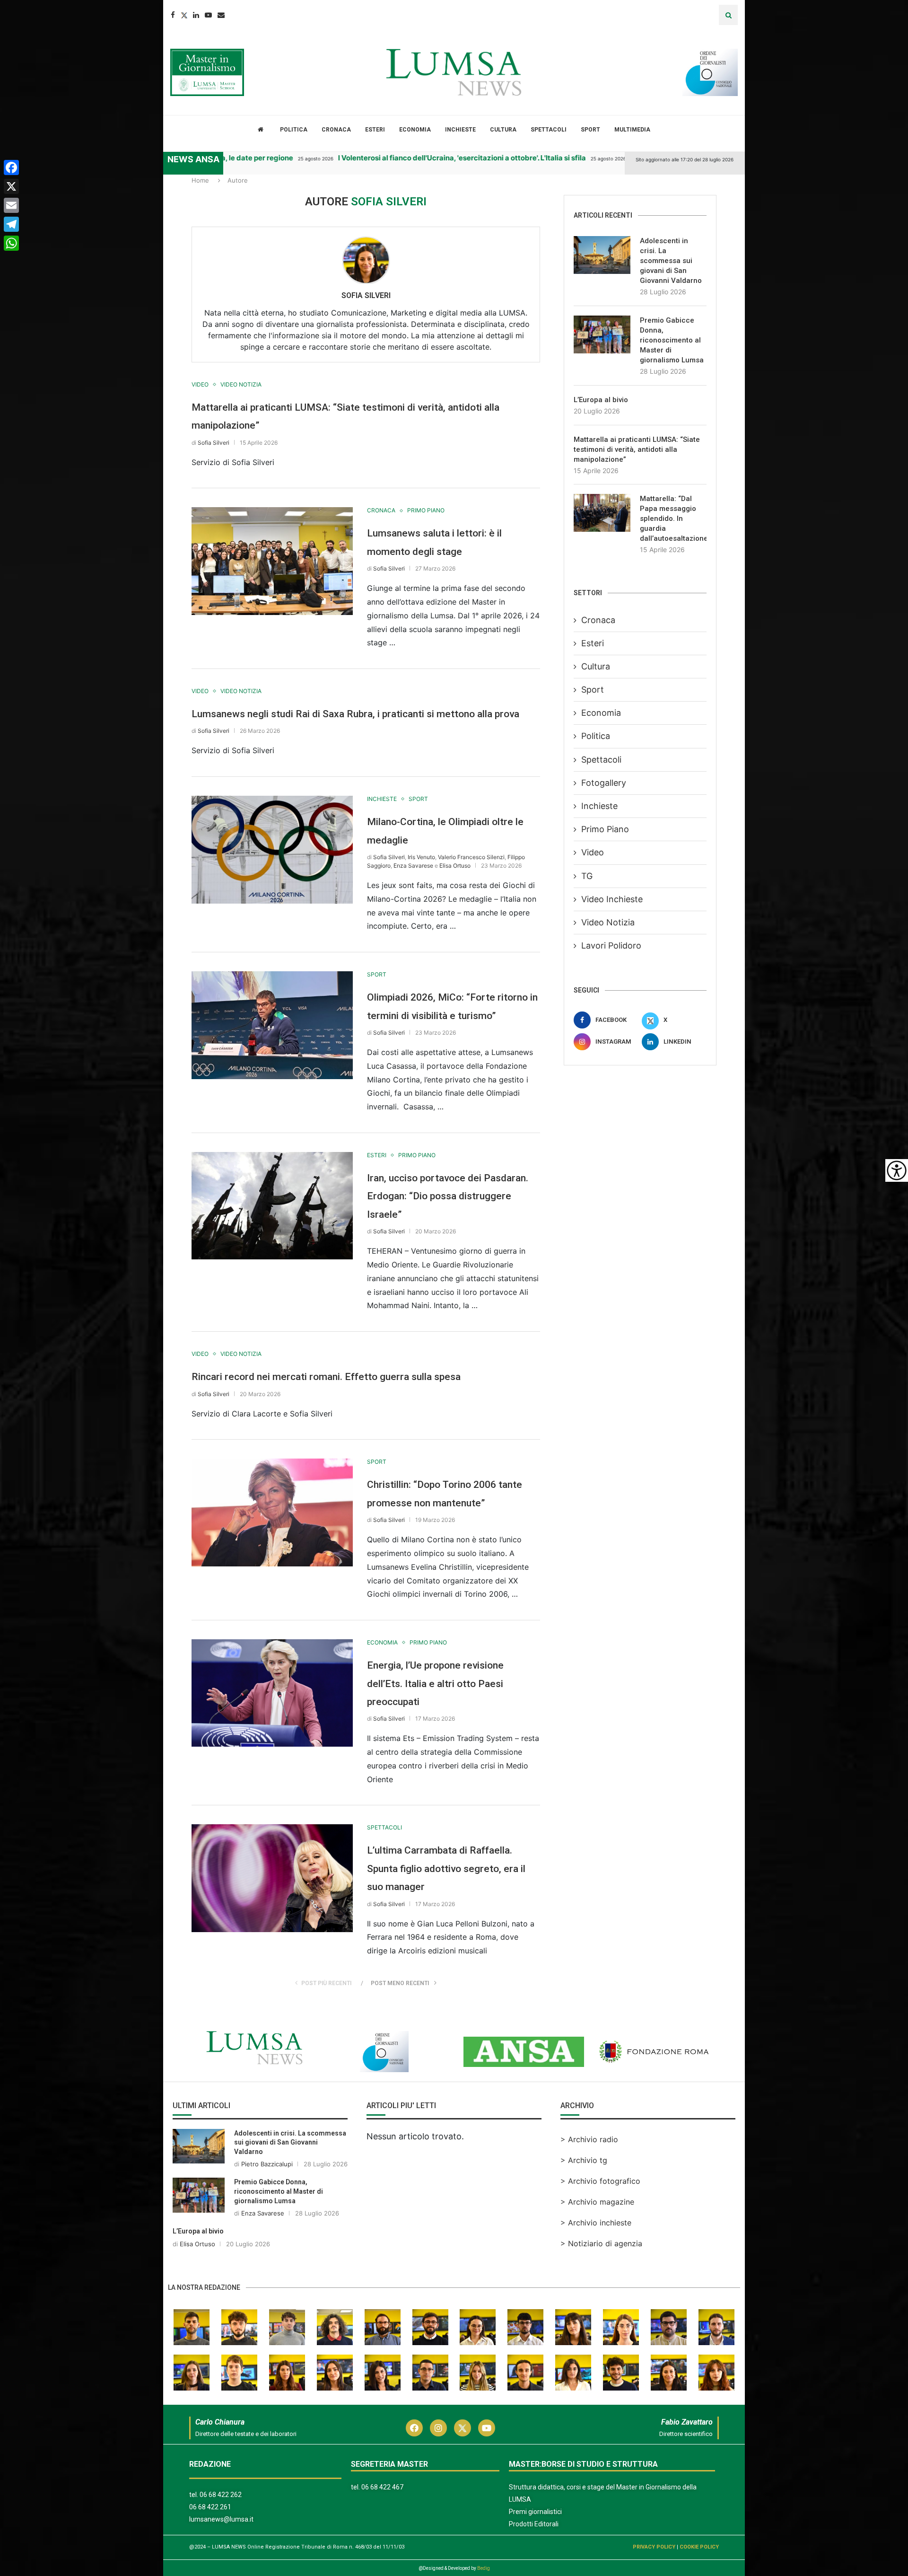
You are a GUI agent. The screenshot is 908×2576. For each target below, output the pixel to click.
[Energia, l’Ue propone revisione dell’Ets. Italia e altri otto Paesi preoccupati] (272, 1693)
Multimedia (632, 130)
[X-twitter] (463, 2428)
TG (587, 876)
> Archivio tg (584, 2160)
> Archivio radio (589, 2139)
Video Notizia (608, 922)
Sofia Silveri (366, 295)
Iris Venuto (421, 857)
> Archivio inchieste (596, 2223)
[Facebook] (173, 15)
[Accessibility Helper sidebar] (897, 1170)
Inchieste (460, 130)
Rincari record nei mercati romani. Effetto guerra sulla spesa (326, 1377)
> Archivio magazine (597, 2202)
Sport (590, 130)
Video (593, 852)
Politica (294, 130)
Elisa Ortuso (455, 866)
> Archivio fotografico (600, 2181)
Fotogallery (604, 783)
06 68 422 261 (210, 2507)
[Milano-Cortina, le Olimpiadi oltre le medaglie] (272, 849)
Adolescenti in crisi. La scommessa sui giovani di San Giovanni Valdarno (671, 261)
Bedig (484, 2568)
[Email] (221, 15)
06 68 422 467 (382, 2487)
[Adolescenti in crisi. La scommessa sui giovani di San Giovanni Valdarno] (602, 255)
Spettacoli (549, 130)
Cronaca (336, 130)
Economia (415, 130)
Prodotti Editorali (534, 2524)
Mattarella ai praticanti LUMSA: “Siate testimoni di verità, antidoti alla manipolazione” (637, 449)
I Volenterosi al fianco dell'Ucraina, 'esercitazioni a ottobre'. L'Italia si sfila (389, 158)
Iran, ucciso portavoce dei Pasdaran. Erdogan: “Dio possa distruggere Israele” (448, 1196)
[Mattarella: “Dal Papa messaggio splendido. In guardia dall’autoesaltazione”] (602, 513)
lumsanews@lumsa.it (221, 2519)
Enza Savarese (413, 866)
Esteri (375, 130)
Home (200, 180)
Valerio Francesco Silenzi (471, 857)
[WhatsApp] (11, 243)
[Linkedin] (196, 15)
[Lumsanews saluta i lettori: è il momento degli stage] (272, 561)
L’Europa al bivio (601, 400)
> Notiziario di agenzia (601, 2243)
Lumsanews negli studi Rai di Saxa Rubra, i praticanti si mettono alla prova (355, 714)
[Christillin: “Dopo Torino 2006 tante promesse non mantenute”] (272, 1512)
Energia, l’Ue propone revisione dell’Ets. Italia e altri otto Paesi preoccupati (435, 1684)
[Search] (728, 15)
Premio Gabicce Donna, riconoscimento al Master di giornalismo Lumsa (672, 340)
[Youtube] (208, 15)
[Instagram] (438, 2428)
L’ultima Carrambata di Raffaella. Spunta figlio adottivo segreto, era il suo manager (446, 1868)
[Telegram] (11, 224)
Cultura (503, 130)
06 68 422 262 (221, 2495)
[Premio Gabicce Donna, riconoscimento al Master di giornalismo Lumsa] (602, 334)
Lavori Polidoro (611, 945)
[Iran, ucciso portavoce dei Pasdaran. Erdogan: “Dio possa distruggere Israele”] (272, 1206)
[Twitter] (184, 15)
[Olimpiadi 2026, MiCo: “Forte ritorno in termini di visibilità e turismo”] (272, 1025)
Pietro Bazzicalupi (267, 2164)
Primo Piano (605, 829)
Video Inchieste (612, 899)
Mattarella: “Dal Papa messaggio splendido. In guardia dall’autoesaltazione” (673, 519)
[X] (11, 186)
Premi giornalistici (535, 2512)
